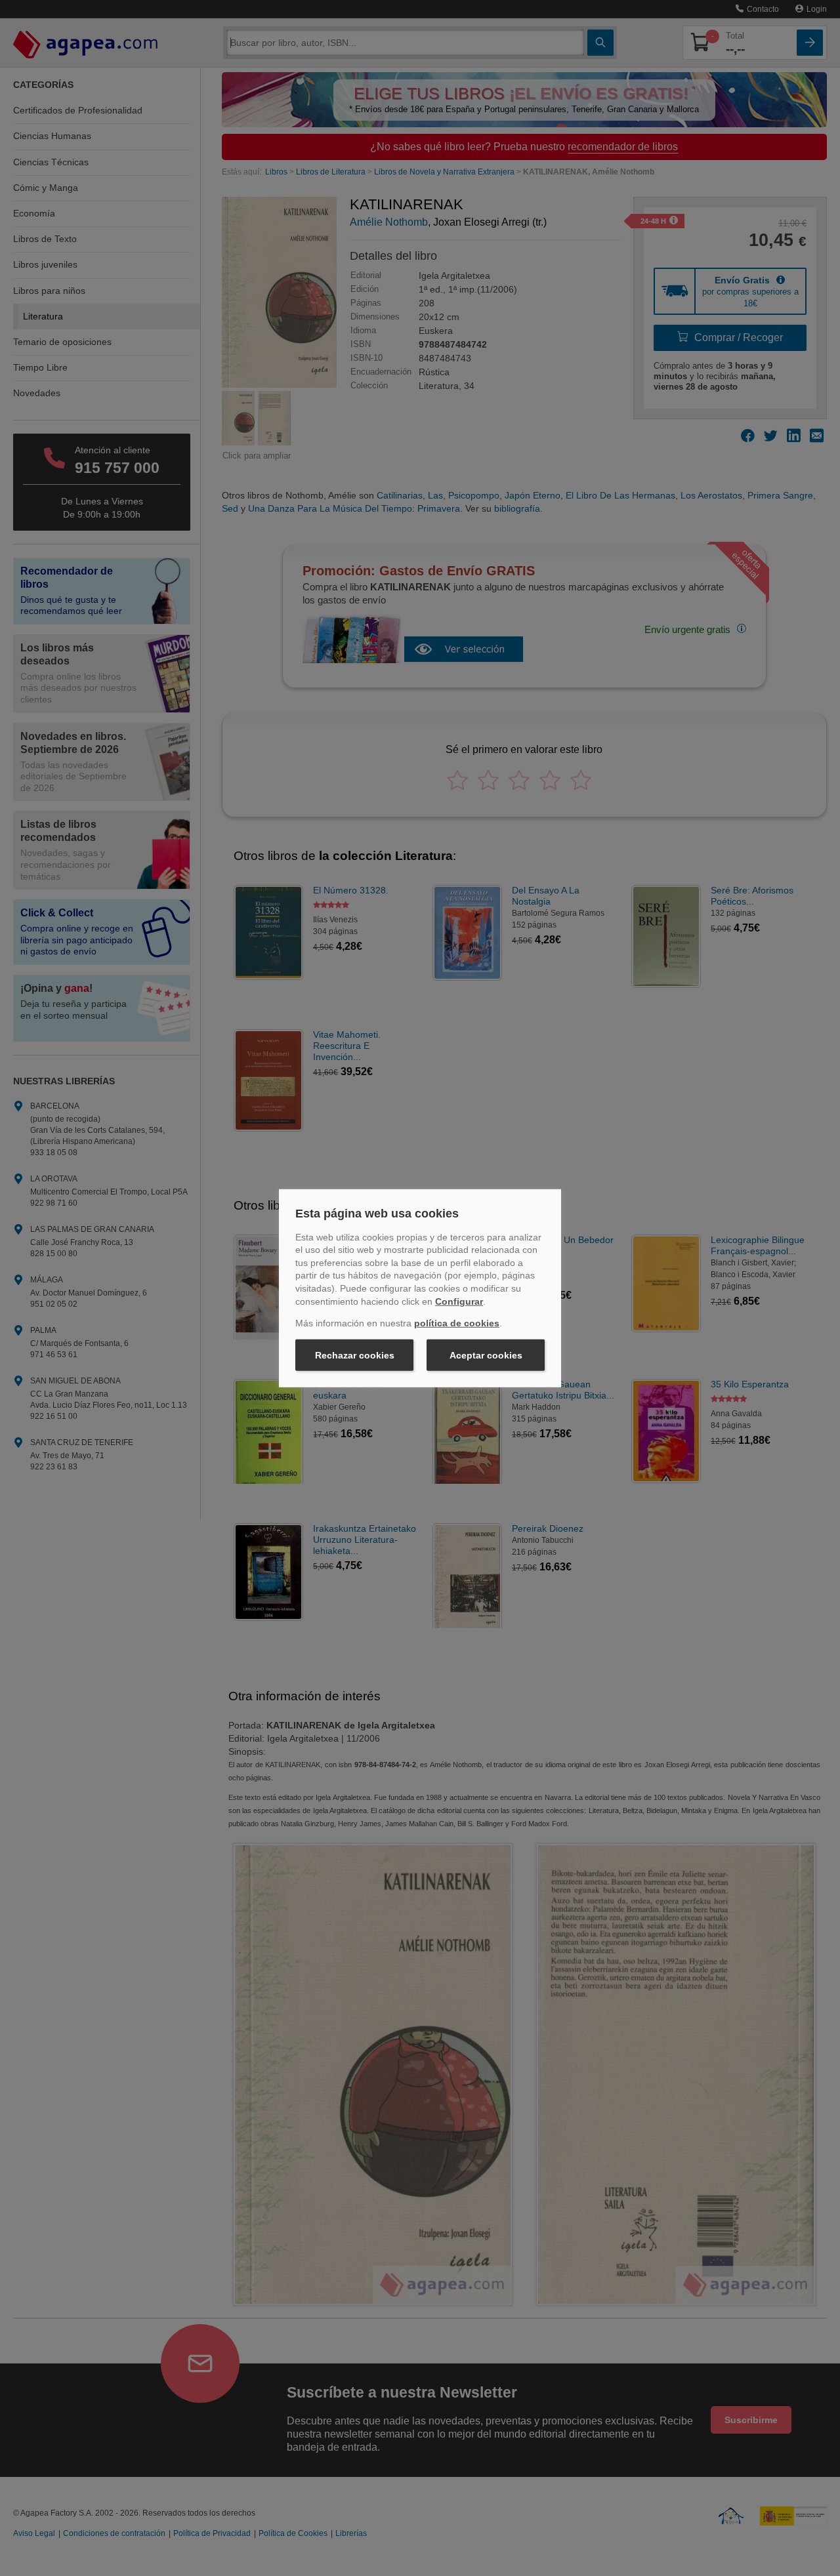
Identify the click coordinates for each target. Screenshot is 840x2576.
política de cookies (457, 1323)
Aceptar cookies (486, 1355)
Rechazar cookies (355, 1355)
